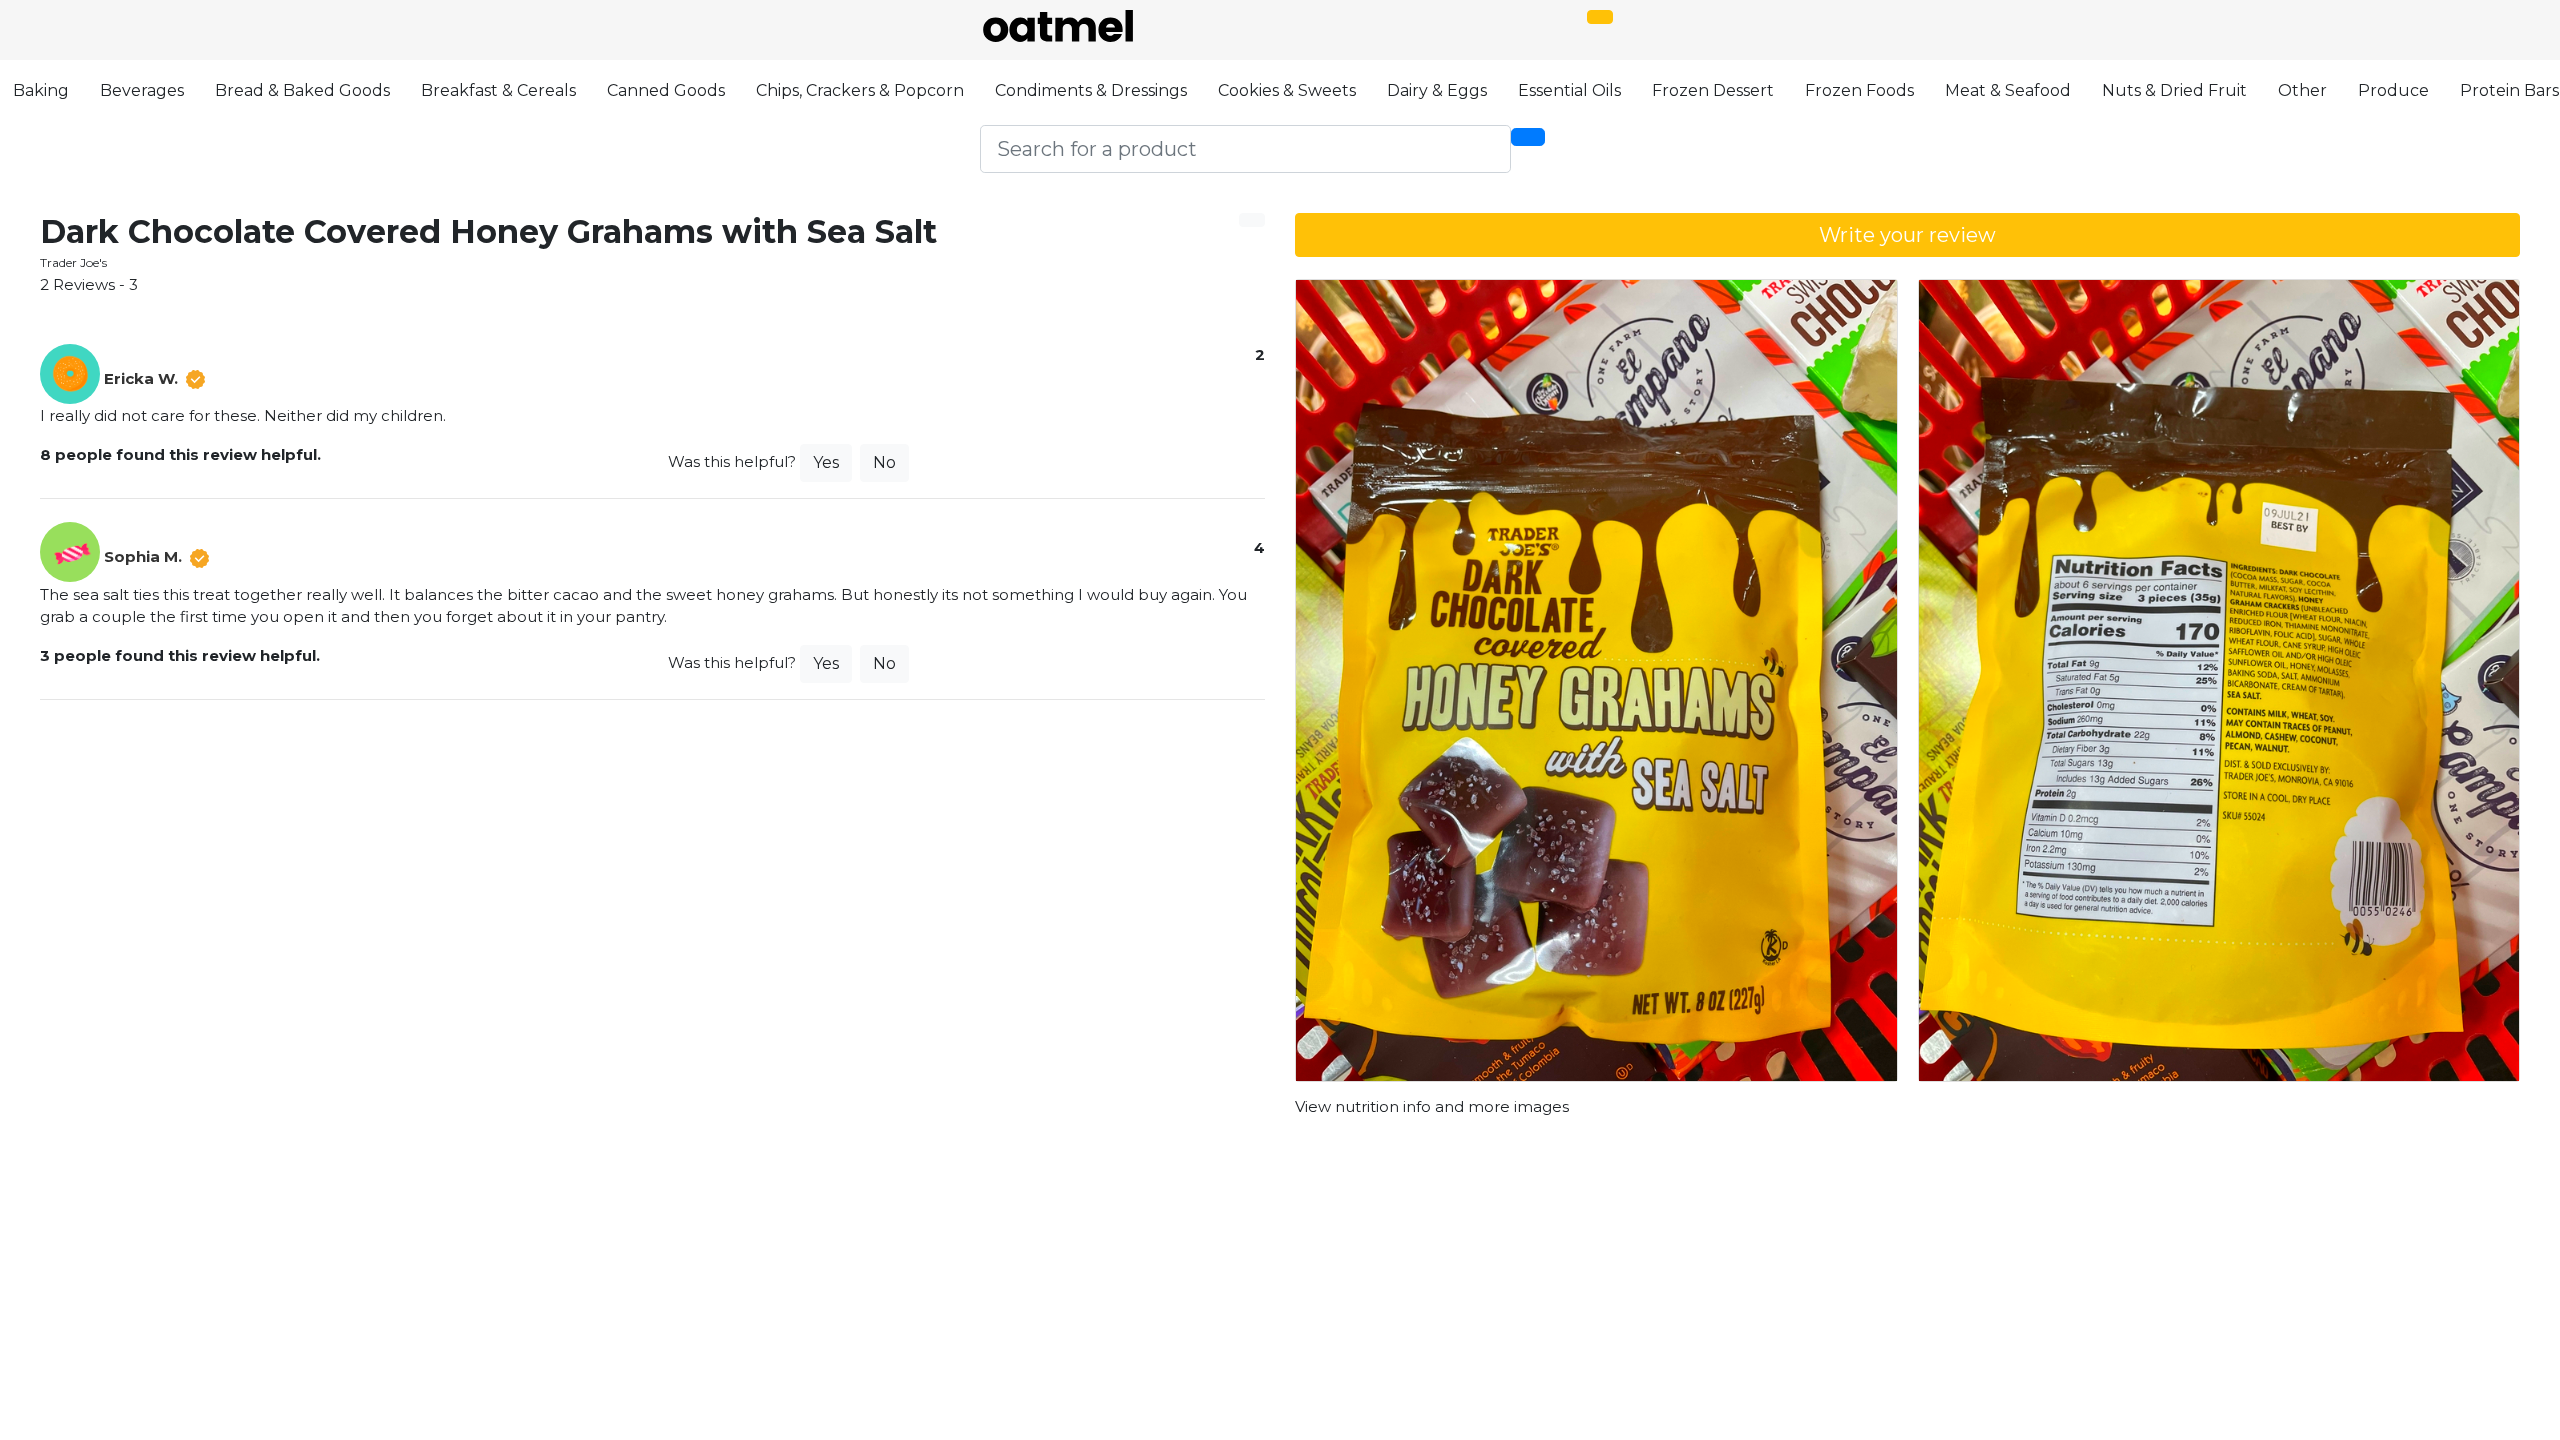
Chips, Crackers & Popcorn (860, 90)
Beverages (142, 90)
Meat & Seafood (2008, 90)
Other (2302, 90)
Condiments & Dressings (1091, 90)
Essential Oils (1569, 90)
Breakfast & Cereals (498, 90)
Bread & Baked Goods (302, 90)
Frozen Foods (1859, 90)
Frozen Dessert (1713, 90)
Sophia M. (143, 556)
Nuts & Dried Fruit (2174, 90)
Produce (2393, 90)
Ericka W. (141, 378)
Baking (41, 90)
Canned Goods (666, 90)
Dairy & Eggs (1437, 90)
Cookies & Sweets (1287, 90)
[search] (1528, 137)
